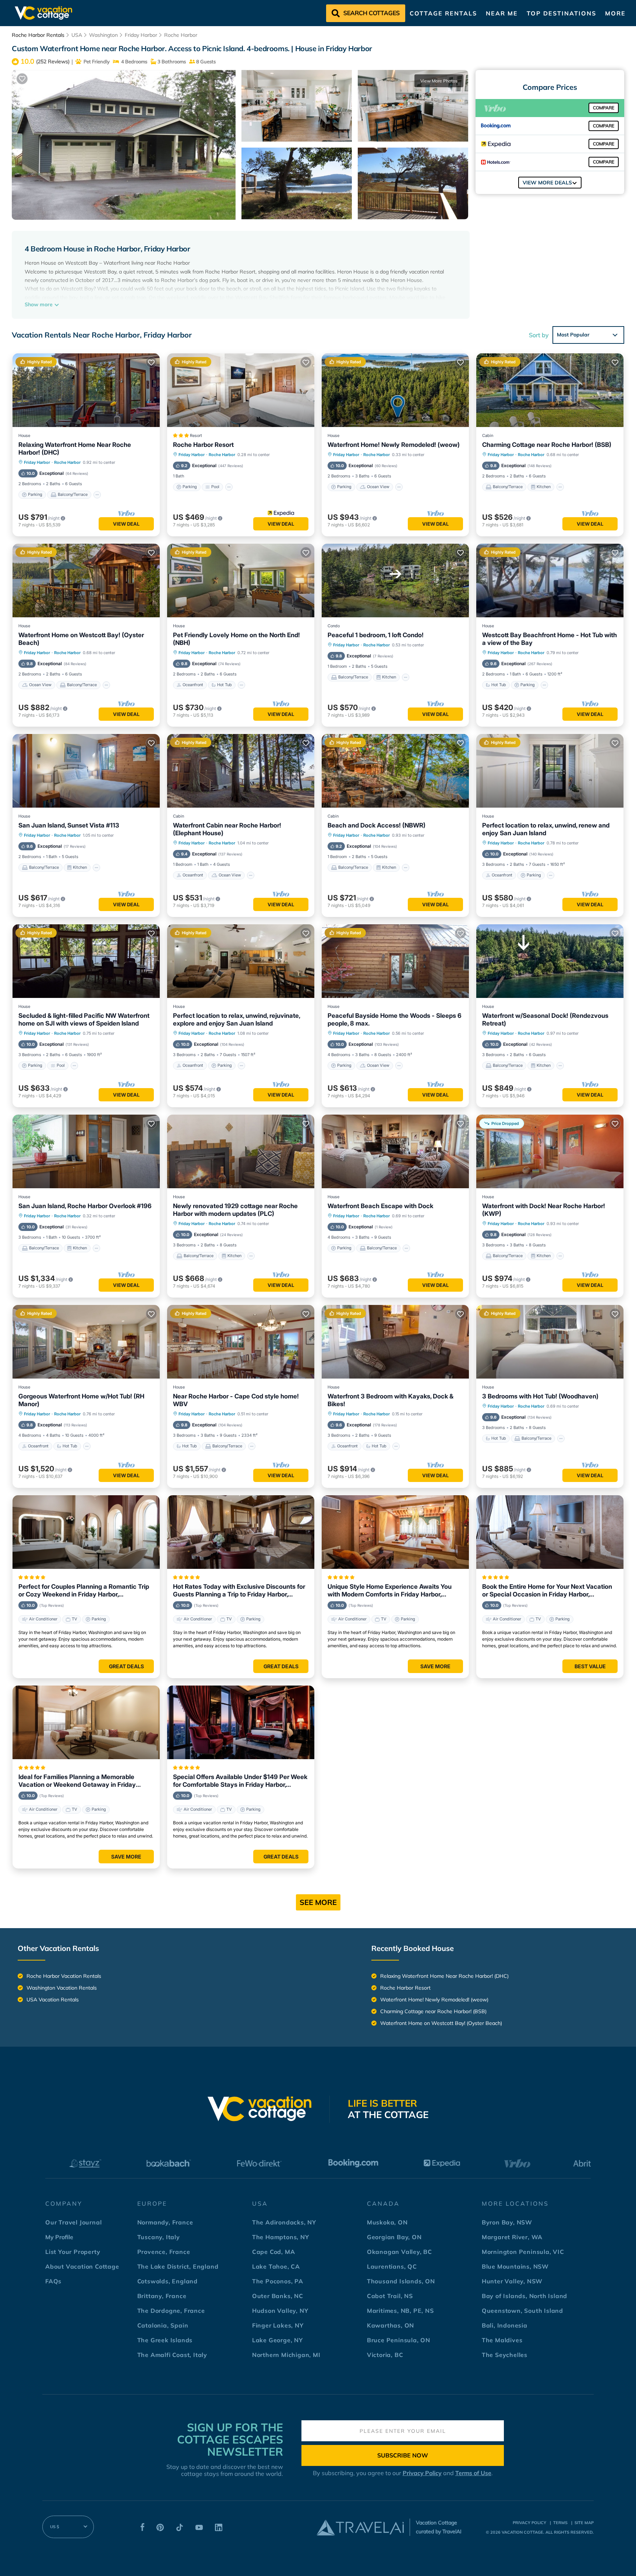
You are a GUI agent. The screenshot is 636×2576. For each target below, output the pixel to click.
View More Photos (439, 81)
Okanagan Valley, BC (400, 2252)
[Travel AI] (360, 2527)
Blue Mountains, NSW (515, 2266)
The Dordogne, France (171, 2311)
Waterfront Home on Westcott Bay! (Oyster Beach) (81, 639)
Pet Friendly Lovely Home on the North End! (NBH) (236, 639)
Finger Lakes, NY (278, 2325)
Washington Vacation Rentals (62, 1988)
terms (560, 2523)
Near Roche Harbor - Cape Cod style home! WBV (236, 1400)
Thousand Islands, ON (401, 2281)
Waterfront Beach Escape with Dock (380, 1206)
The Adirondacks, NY (284, 2222)
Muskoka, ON (387, 2222)
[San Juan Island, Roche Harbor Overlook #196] (86, 1151)
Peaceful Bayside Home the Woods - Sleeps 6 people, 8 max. (395, 1019)
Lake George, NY (278, 2340)
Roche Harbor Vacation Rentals (64, 1976)
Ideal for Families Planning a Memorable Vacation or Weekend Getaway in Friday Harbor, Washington (77, 1781)
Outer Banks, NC (278, 2296)
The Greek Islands (165, 2340)
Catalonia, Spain (163, 2325)
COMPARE (604, 108)
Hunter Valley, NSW (512, 2281)
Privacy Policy (422, 2473)
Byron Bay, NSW (507, 2222)
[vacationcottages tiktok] (180, 2529)
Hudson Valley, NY (280, 2311)
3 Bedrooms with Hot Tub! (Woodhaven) (540, 1396)
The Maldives (502, 2340)
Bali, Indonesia (505, 2325)
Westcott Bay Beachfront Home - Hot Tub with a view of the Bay (550, 639)
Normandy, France (165, 2222)
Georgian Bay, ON (394, 2237)
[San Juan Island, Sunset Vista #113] (86, 771)
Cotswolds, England (167, 2281)
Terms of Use (473, 2473)
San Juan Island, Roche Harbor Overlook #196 (85, 1206)
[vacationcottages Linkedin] (219, 2529)
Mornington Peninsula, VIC (523, 2252)
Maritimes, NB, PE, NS (400, 2311)
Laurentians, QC (392, 2266)
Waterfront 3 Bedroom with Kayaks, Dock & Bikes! (391, 1400)
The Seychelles (505, 2355)
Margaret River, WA (512, 2237)
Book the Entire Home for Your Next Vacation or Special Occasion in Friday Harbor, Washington (547, 1591)
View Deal (126, 524)
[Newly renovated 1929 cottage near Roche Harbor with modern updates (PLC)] (241, 1151)
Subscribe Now (403, 2455)
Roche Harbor (181, 35)
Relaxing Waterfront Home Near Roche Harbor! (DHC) (75, 449)
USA (77, 35)
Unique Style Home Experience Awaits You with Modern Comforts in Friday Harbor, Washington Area (390, 1591)
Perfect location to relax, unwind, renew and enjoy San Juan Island (546, 829)
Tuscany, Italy (159, 2237)
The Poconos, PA (278, 2281)
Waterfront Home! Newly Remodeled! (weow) (394, 445)
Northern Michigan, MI (286, 2355)
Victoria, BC (385, 2355)
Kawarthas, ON (391, 2325)
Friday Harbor (141, 35)
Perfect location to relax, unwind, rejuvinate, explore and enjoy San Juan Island (236, 1019)
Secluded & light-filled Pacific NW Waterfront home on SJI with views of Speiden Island (84, 1019)
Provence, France (164, 2252)
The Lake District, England (178, 2266)
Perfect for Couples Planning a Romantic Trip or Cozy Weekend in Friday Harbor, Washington (84, 1591)
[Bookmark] (22, 79)
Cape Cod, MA (274, 2252)
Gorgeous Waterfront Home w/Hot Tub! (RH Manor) (81, 1400)
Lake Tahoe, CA (276, 2266)
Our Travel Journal (73, 2222)
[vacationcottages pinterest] (160, 2529)
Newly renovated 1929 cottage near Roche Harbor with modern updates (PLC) (235, 1210)
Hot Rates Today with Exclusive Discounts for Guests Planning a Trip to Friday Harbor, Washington (239, 1591)
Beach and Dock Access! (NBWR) (377, 825)
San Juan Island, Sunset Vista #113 (69, 825)
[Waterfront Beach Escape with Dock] (395, 1151)
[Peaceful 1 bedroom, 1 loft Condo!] (395, 581)
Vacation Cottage (522, 2532)
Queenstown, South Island (522, 2311)
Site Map (584, 2523)
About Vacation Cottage (82, 2266)
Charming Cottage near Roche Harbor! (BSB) (547, 445)
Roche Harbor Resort (203, 445)
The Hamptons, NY (281, 2237)
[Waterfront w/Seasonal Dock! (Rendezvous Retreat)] (550, 961)
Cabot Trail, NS (390, 2296)
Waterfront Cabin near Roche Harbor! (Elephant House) (227, 829)
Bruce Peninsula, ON (399, 2340)
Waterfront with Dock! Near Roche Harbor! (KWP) (544, 1210)
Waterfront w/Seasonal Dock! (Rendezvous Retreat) (545, 1019)
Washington (103, 35)
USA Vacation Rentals (53, 2000)
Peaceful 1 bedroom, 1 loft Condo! (376, 635)
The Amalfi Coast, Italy (172, 2355)
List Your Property (73, 2252)
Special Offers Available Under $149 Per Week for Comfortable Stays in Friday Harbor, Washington (240, 1781)
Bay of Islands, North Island (524, 2296)
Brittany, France (162, 2296)
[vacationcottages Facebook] (142, 2529)
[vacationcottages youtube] (199, 2529)
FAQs (53, 2281)
